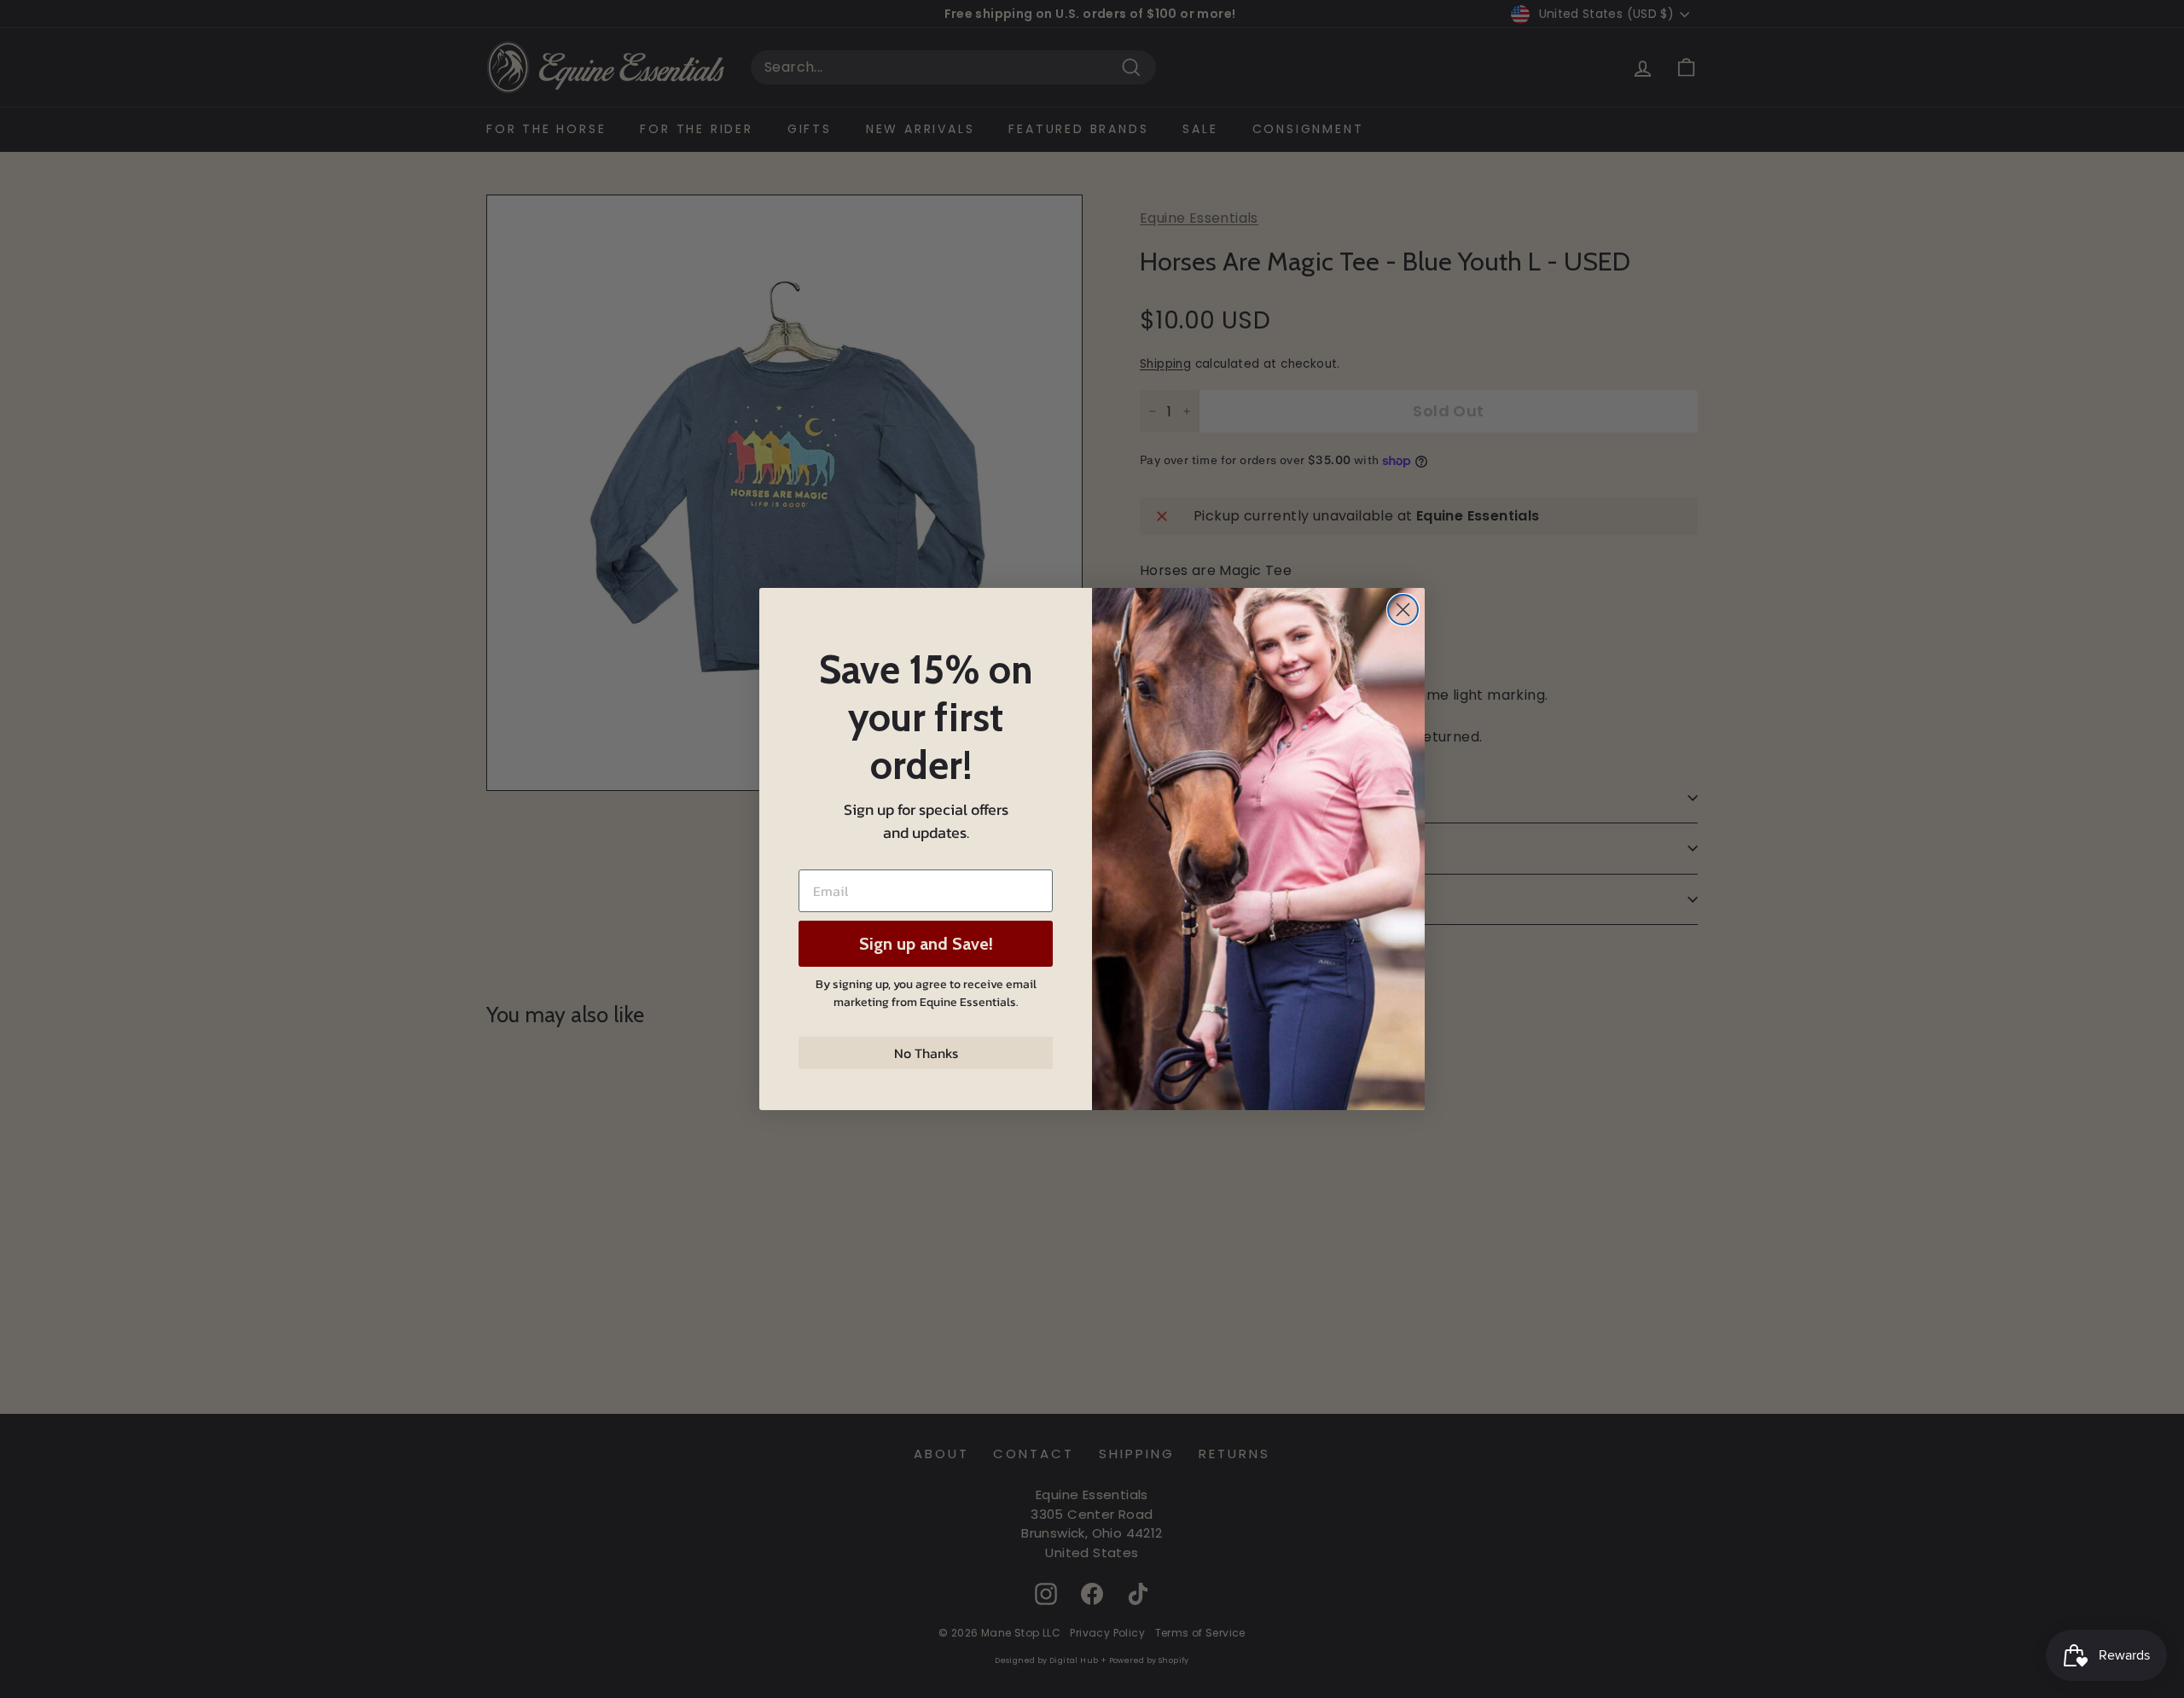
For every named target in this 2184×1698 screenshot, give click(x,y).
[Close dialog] (1403, 610)
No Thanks (926, 1053)
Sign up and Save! (926, 944)
